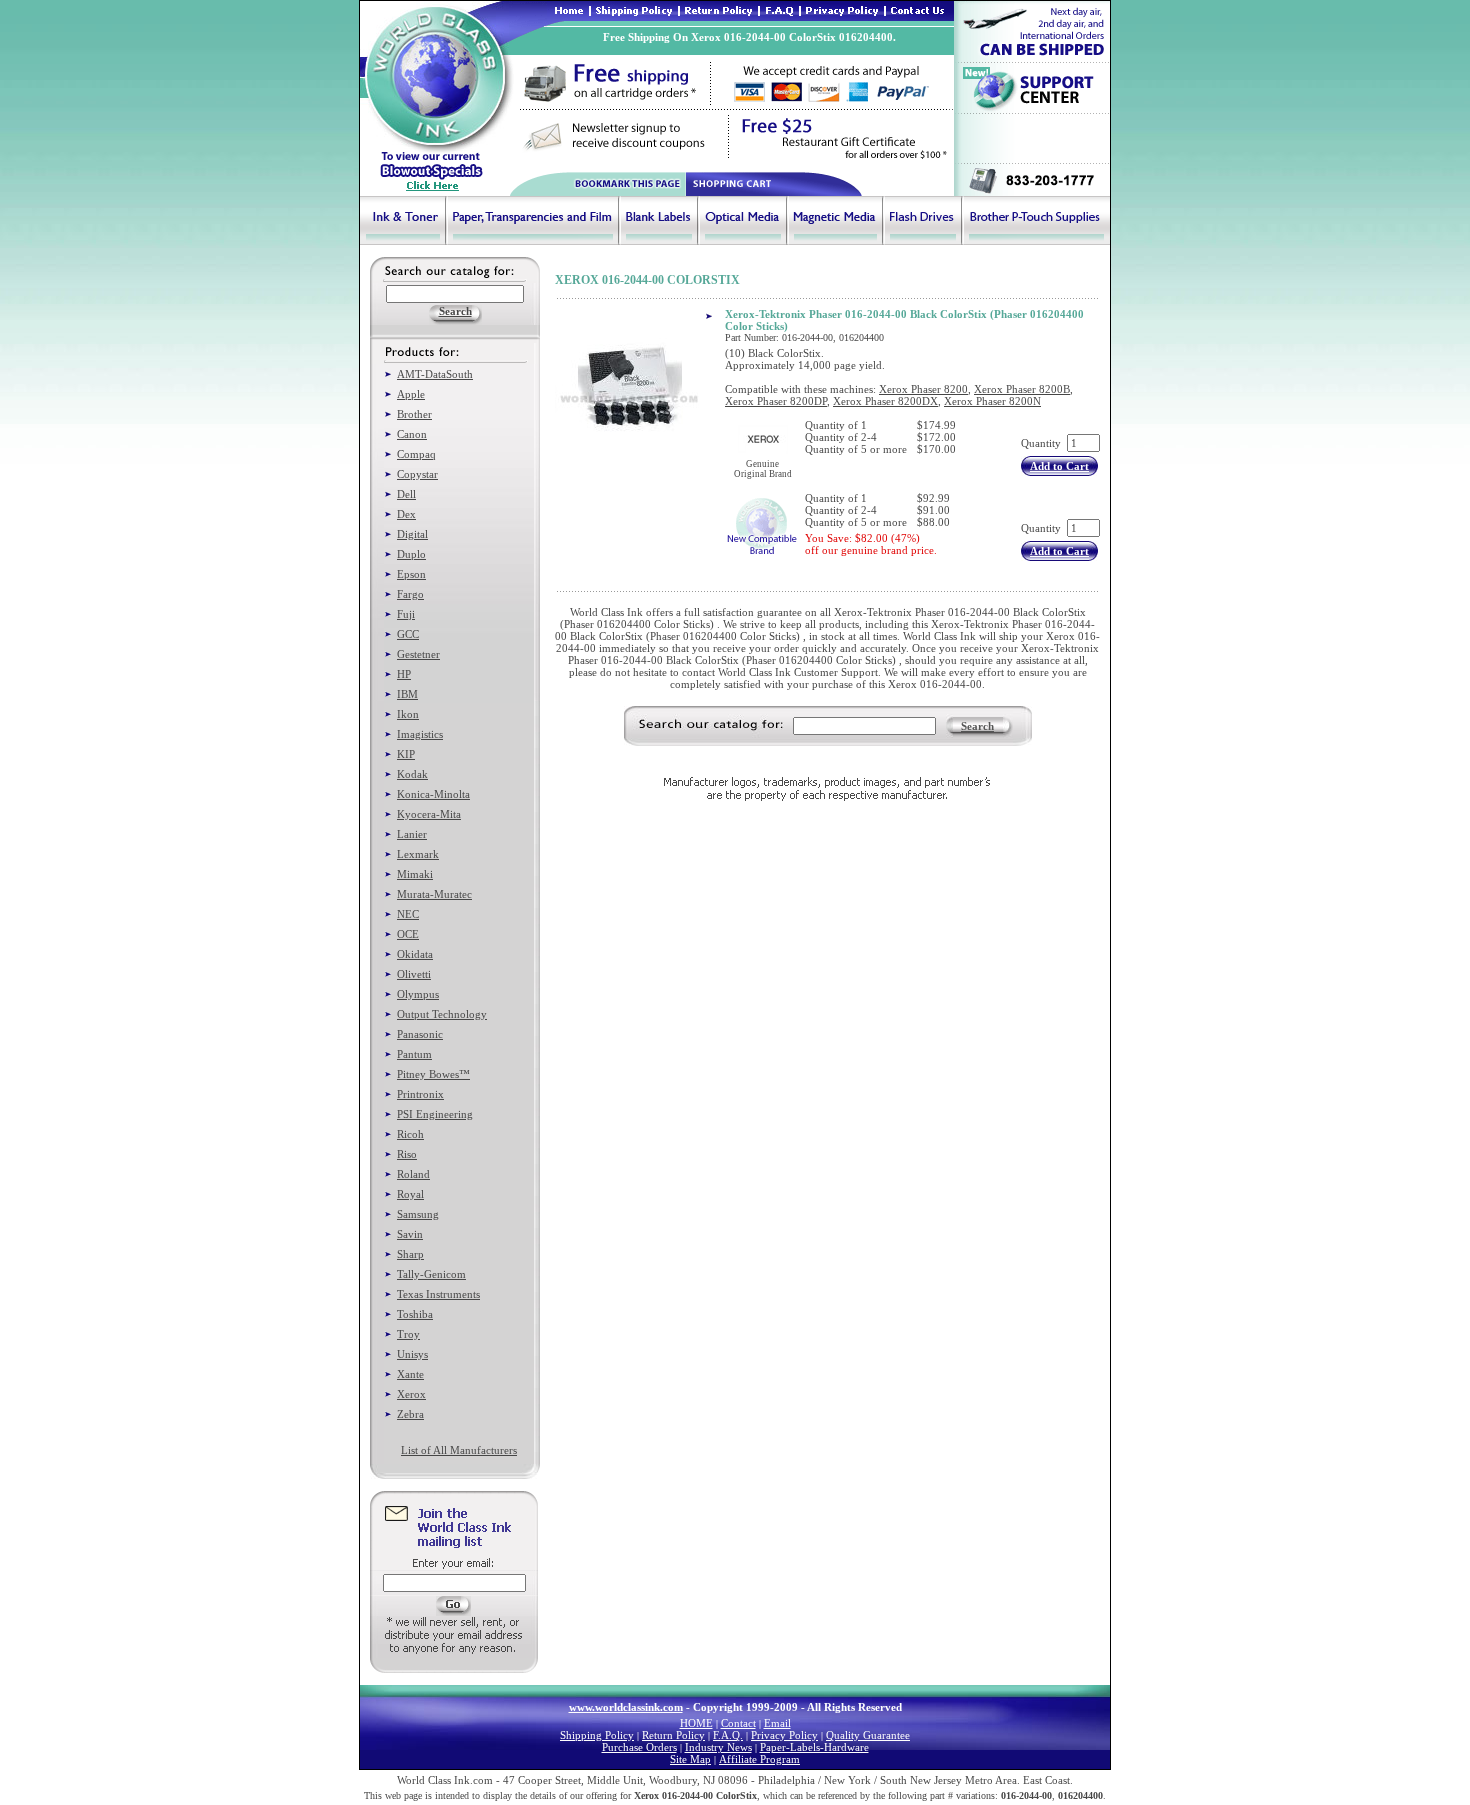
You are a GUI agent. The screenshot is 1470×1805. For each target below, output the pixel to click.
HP (404, 674)
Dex (406, 514)
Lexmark (418, 854)
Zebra (410, 1414)
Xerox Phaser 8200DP (776, 401)
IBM (407, 694)
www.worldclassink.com (626, 1707)
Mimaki (415, 874)
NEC (408, 914)
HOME (696, 1723)
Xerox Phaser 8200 (923, 389)
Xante (410, 1374)
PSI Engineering (435, 1114)
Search (977, 726)
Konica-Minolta (433, 794)
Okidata (415, 954)
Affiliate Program (759, 1759)
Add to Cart (1059, 466)
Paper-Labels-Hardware (814, 1747)
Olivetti (414, 974)
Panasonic (420, 1034)
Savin (410, 1234)
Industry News (718, 1747)
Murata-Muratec (434, 894)
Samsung (418, 1214)
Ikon (408, 714)
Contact (738, 1723)
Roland (413, 1174)
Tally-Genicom (431, 1274)
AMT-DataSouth (435, 374)
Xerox (411, 1394)
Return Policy (673, 1735)
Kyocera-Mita (429, 814)
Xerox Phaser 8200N (992, 401)
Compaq (416, 454)
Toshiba (415, 1314)
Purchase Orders (639, 1747)
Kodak (412, 774)
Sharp (410, 1254)
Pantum (414, 1054)
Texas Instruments (438, 1294)
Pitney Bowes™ (433, 1074)
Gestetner (418, 654)
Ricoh (410, 1134)
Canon (412, 434)
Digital (412, 534)
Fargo (410, 594)
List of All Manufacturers (459, 1450)
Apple (411, 394)
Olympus (418, 994)
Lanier (412, 834)
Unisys (412, 1354)
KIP (406, 754)
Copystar (417, 474)
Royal (410, 1194)
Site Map (690, 1759)
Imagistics (420, 734)
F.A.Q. (728, 1735)
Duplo (411, 554)
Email (777, 1723)
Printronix (420, 1094)
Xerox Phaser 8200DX (885, 401)
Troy (408, 1334)
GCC (408, 634)
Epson (411, 574)
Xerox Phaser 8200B (1022, 389)
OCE (408, 934)
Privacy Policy (784, 1735)
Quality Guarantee (868, 1735)
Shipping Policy (597, 1735)
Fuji (406, 614)
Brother (414, 414)
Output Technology (442, 1014)
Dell (406, 494)
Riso (407, 1154)
